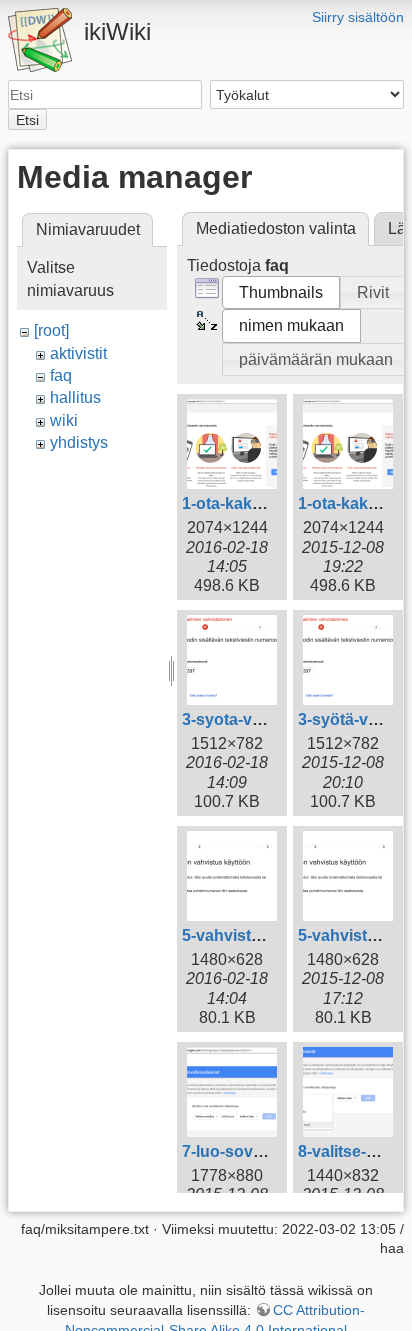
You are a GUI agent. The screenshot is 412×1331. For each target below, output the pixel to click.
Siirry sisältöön (358, 17)
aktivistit (78, 353)
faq (61, 375)
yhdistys (79, 442)
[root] (51, 330)
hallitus (75, 397)
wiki (64, 420)
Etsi (27, 120)
